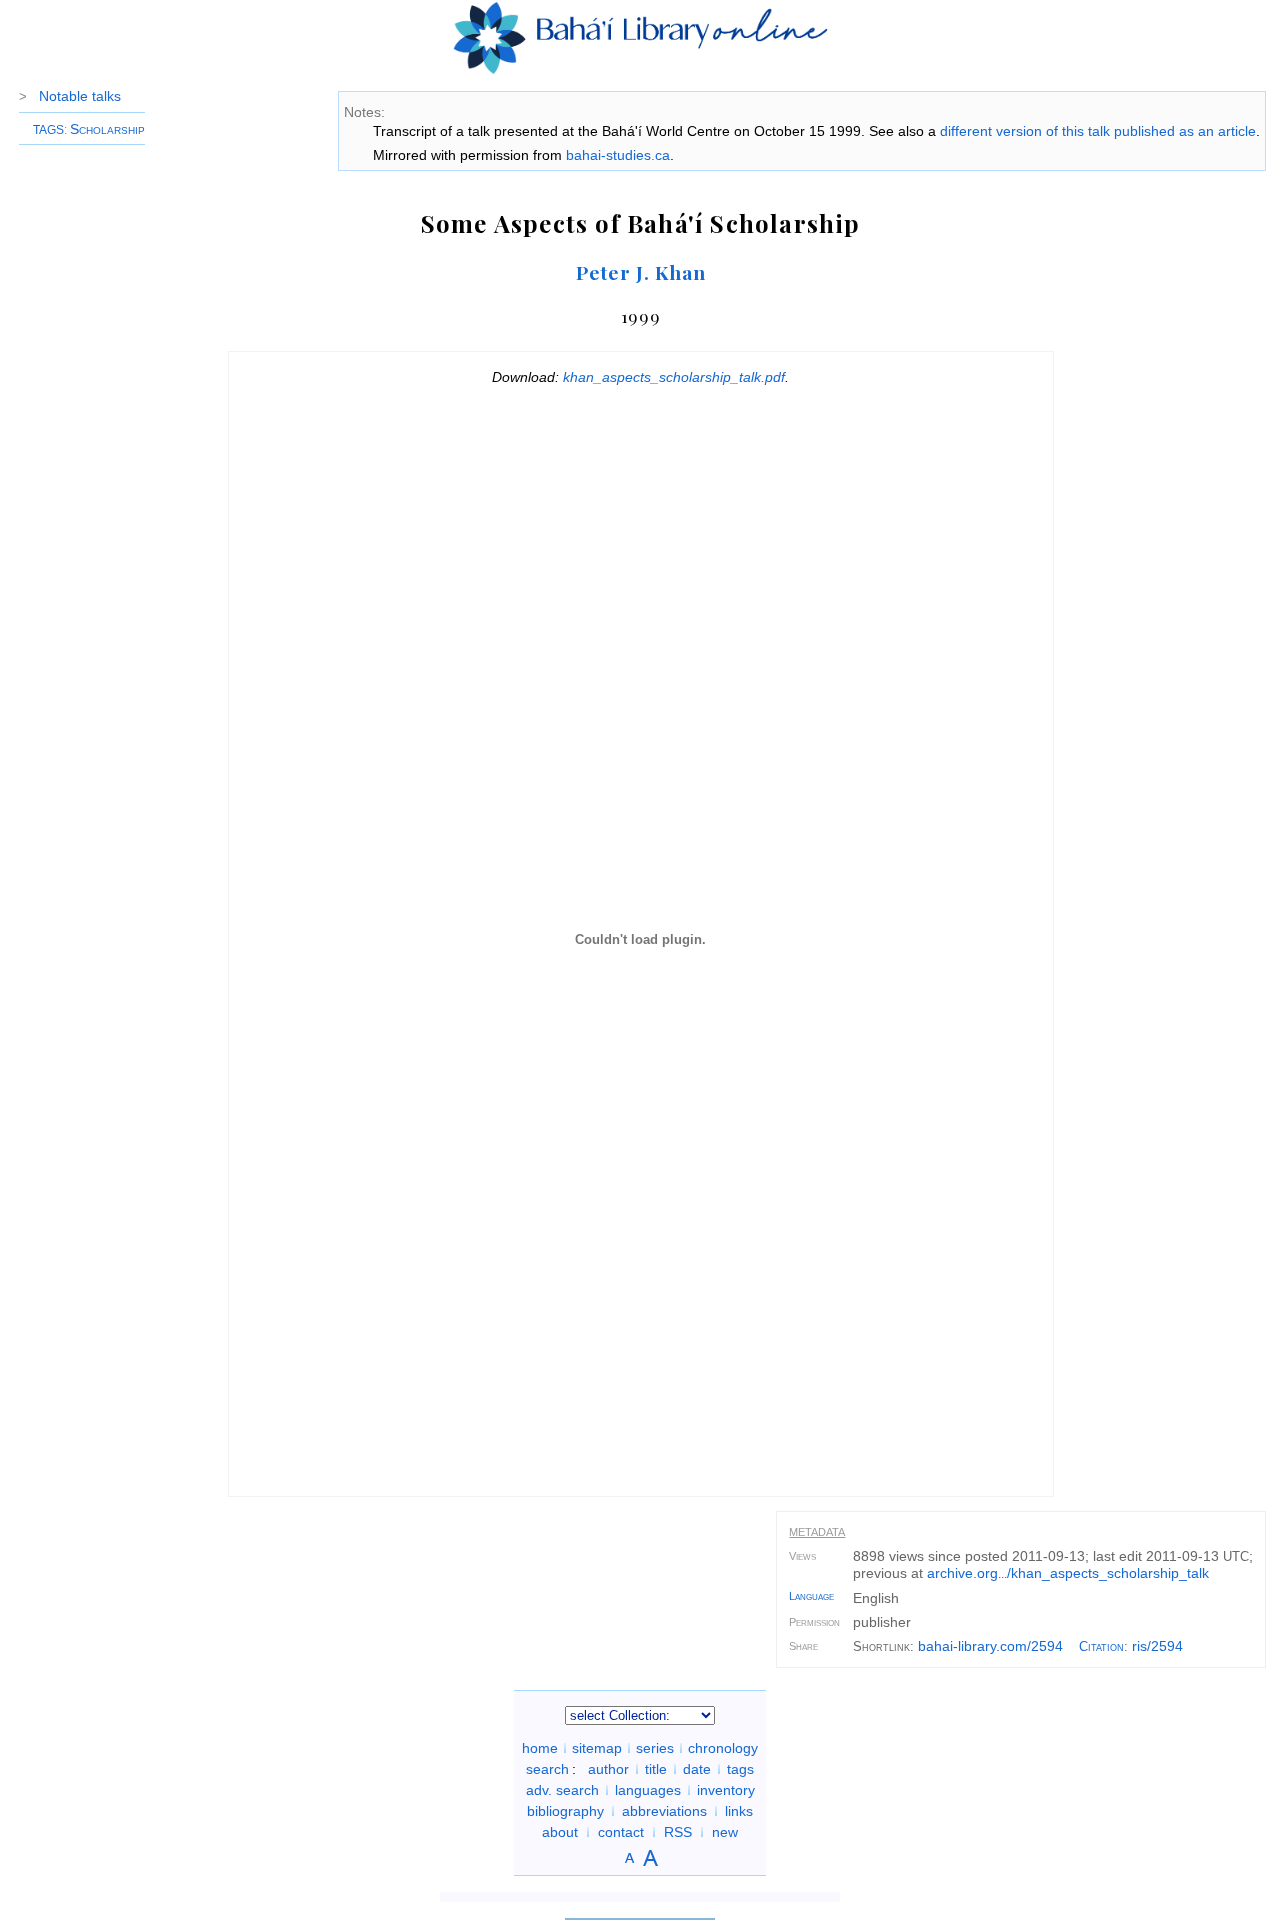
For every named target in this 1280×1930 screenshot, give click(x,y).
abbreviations (664, 1811)
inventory (726, 1790)
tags (740, 1769)
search (547, 1769)
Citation (1101, 1646)
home (540, 1748)
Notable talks (80, 96)
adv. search (562, 1790)
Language (811, 1596)
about (560, 1832)
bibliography (565, 1811)
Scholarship (107, 129)
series (655, 1748)
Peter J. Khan (641, 272)
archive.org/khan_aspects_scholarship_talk (1068, 1573)
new (725, 1832)
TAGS (48, 130)
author (608, 1769)
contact (621, 1832)
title (656, 1769)
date (697, 1769)
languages (648, 1790)
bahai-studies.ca (618, 155)
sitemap (597, 1748)
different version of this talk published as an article (1098, 131)
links (739, 1811)
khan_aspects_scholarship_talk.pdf (674, 377)
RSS (678, 1832)
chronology (723, 1748)
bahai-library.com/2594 (990, 1646)
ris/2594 (1157, 1646)
